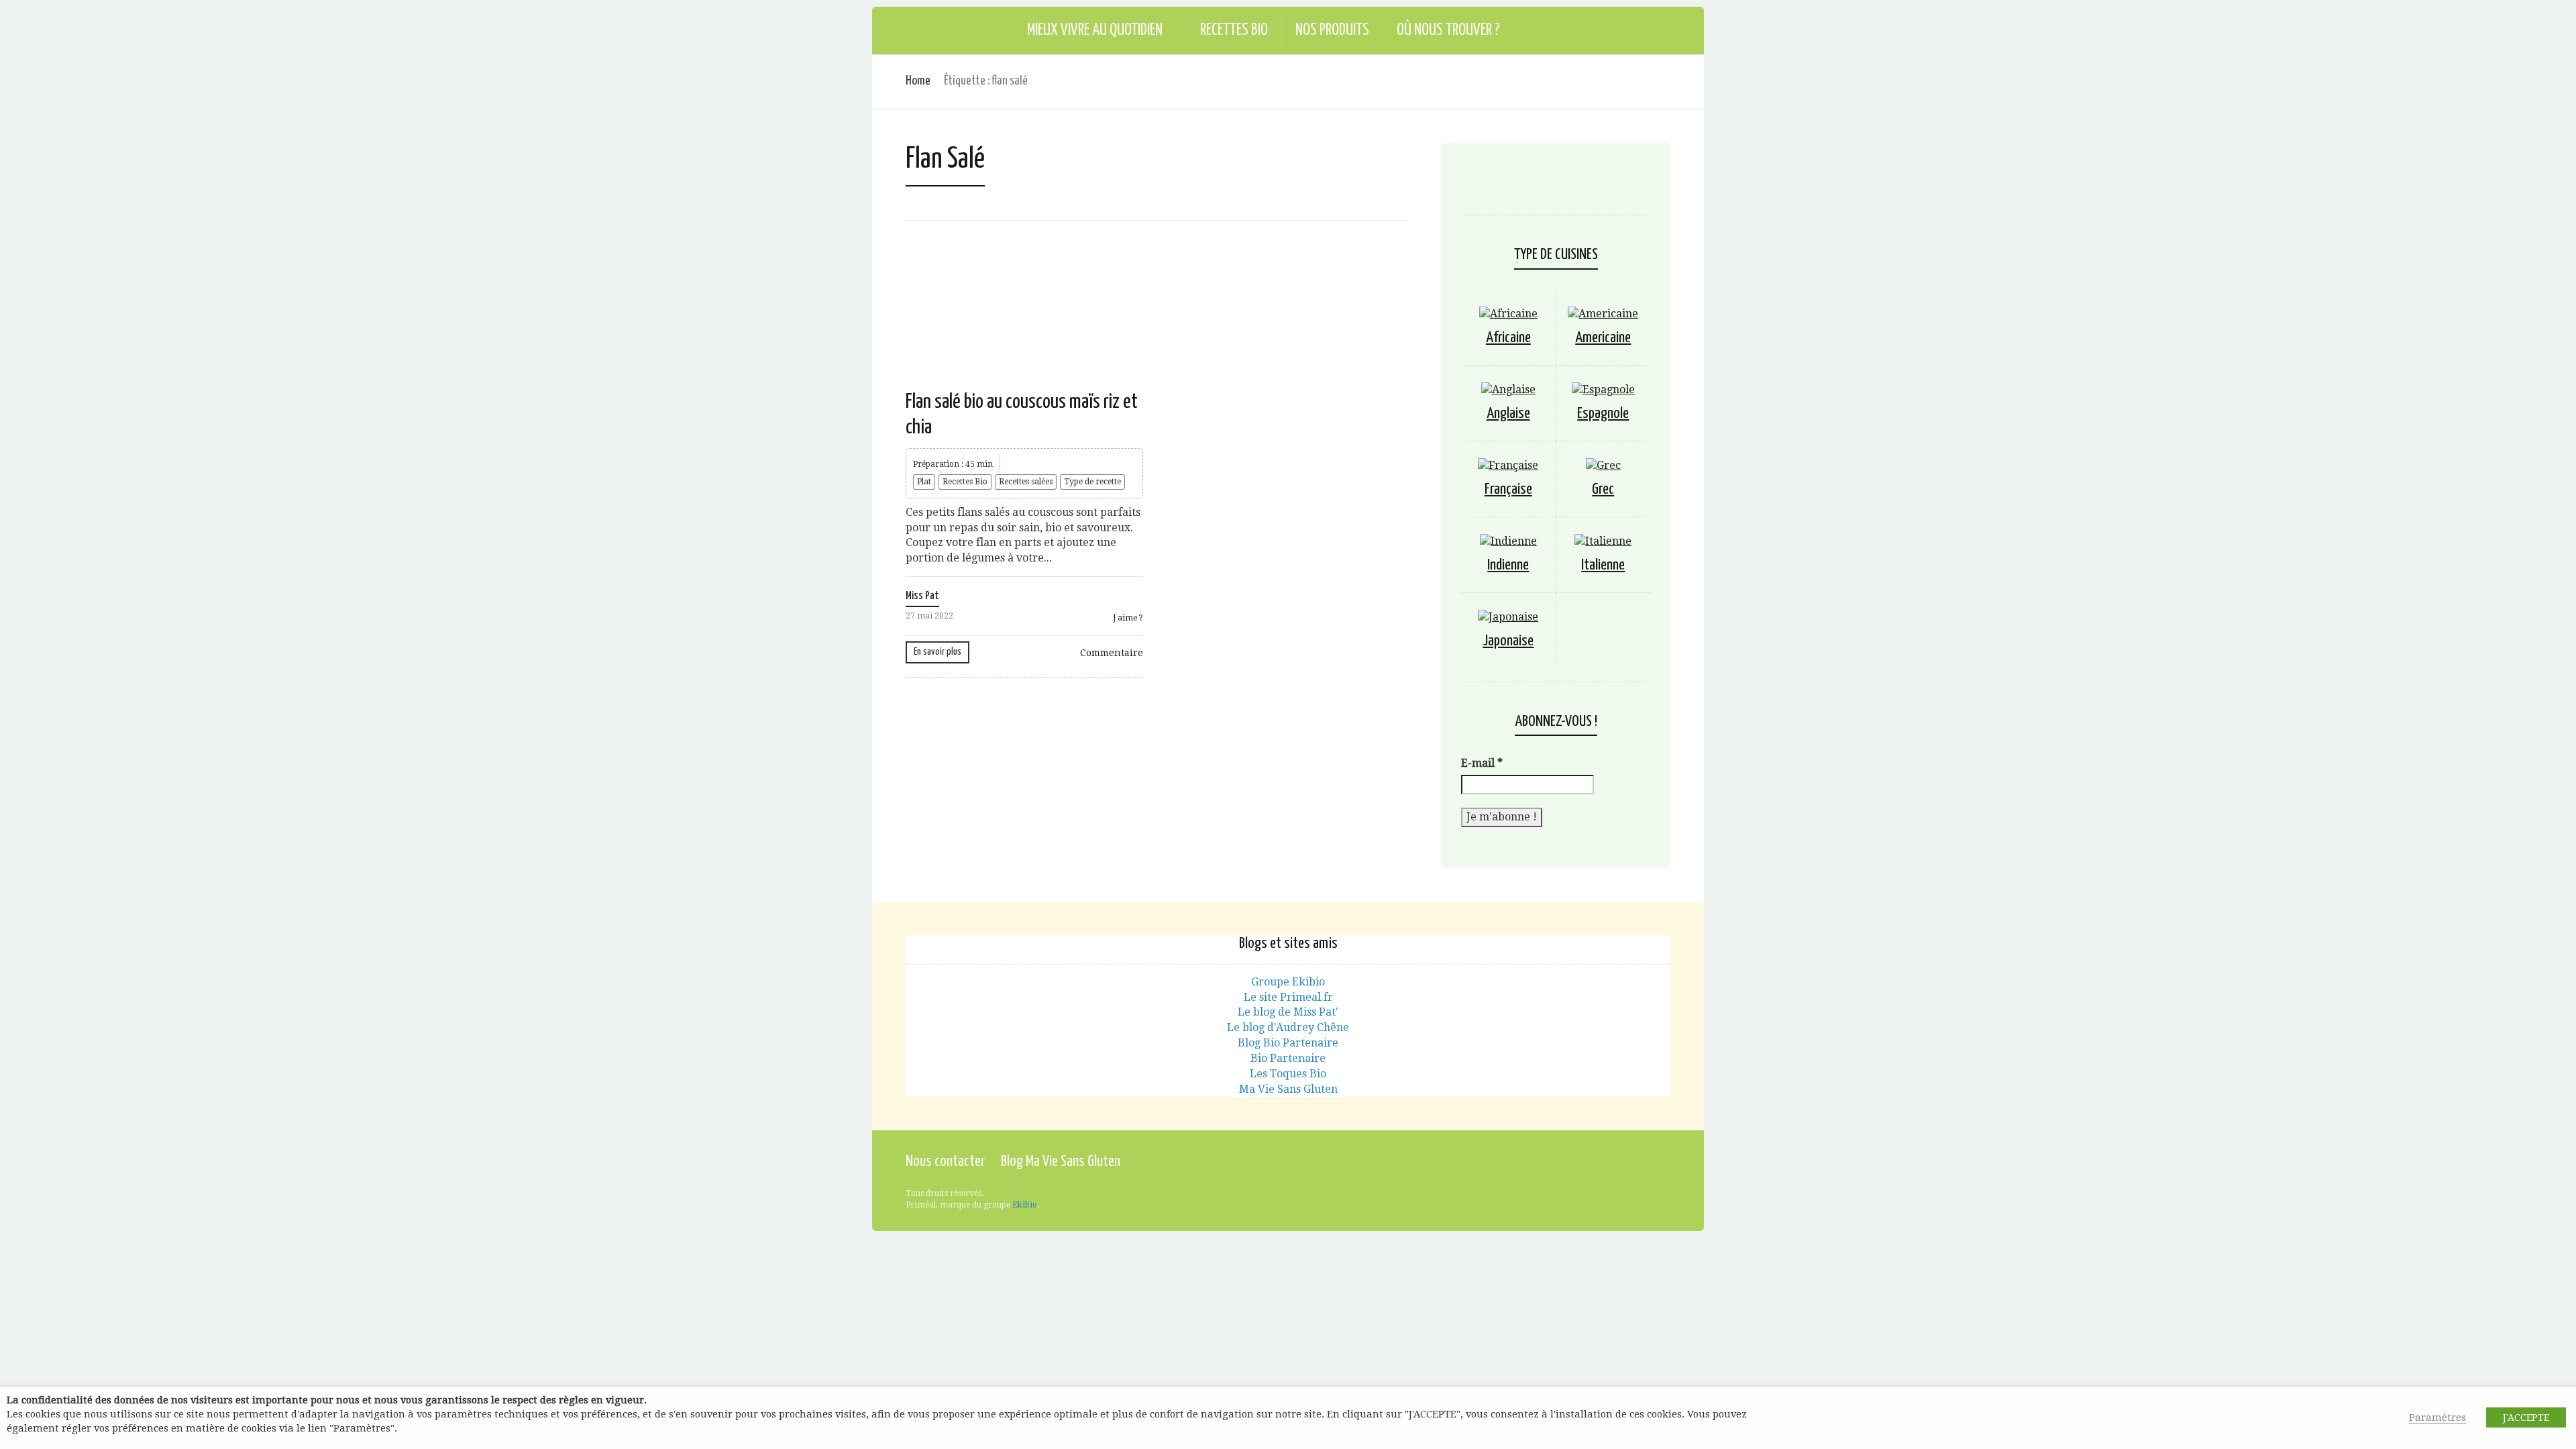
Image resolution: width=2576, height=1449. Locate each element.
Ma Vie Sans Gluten (1288, 1089)
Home (918, 81)
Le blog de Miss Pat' (1288, 1012)
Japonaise (1508, 641)
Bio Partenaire (1288, 1058)
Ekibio (1025, 1205)
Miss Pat (922, 596)
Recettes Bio (1234, 31)
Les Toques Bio (1288, 1074)
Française (1508, 489)
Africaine (1508, 338)
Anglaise (1508, 414)
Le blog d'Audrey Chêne (1288, 1027)
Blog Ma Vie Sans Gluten (1061, 1162)
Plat (924, 482)
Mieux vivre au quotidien (1095, 31)
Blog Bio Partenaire (1288, 1043)
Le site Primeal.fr (1288, 997)
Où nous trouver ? (1448, 31)
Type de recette (1092, 482)
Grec (1603, 489)
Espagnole (1603, 414)
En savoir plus (937, 652)
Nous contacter (945, 1162)
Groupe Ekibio (1288, 982)
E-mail (1482, 763)
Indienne (1508, 565)
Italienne (1603, 565)
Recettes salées (1026, 482)
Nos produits (1332, 31)
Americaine (1603, 338)
